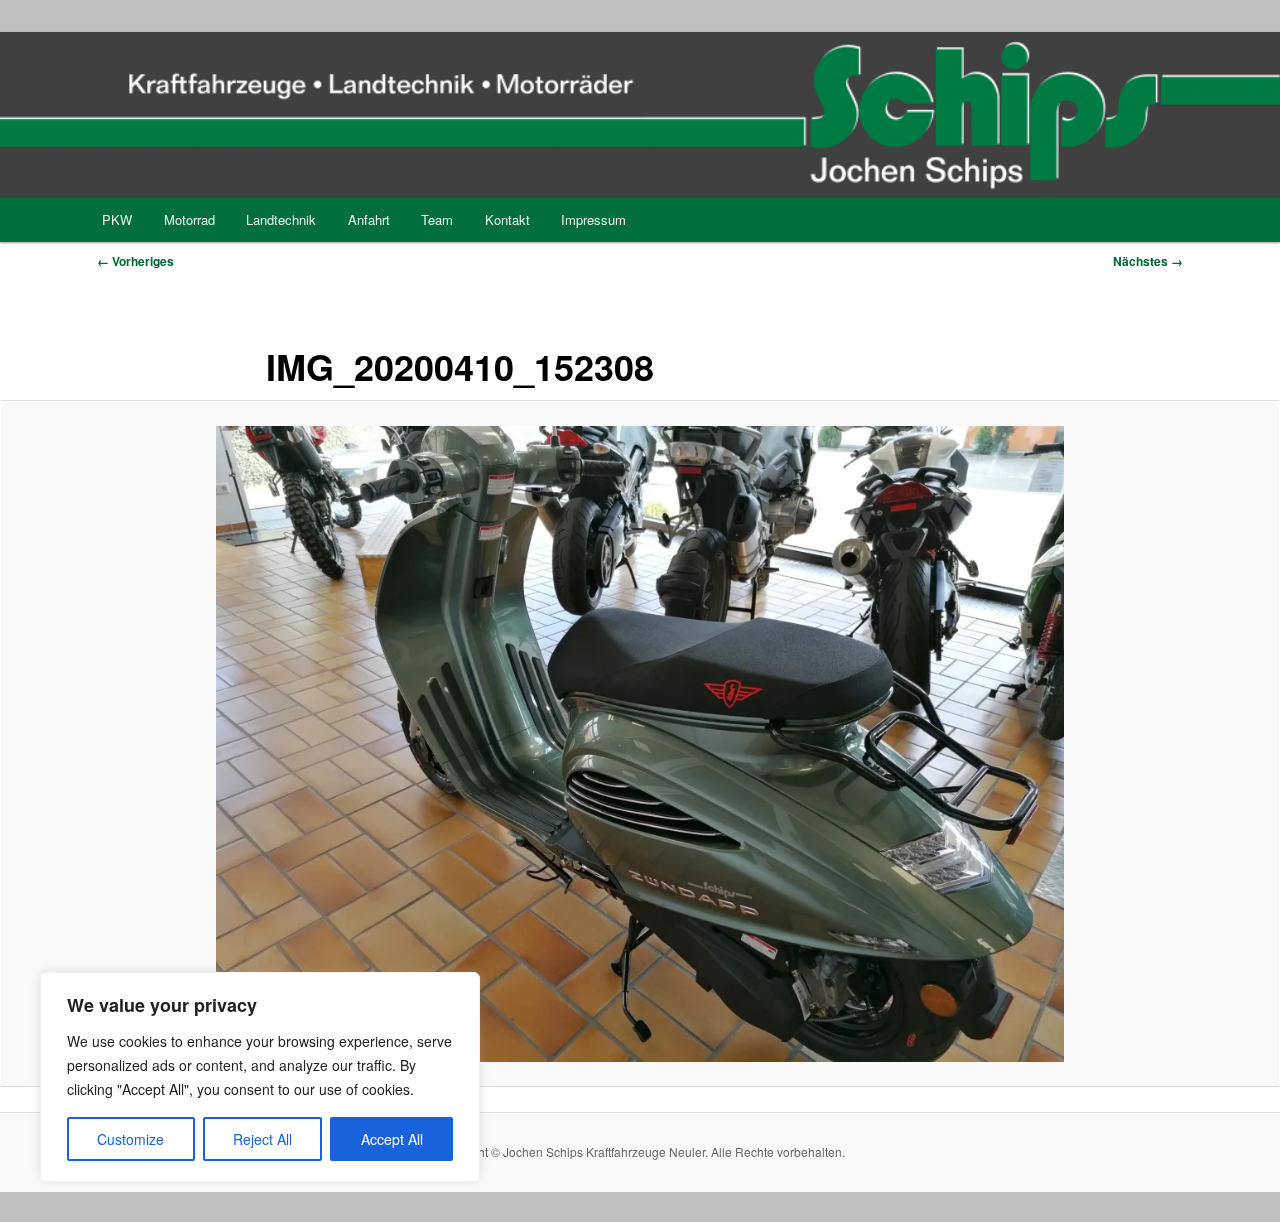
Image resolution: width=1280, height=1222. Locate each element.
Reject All (262, 1139)
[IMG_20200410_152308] (640, 744)
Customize (130, 1139)
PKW (117, 219)
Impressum (593, 219)
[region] (260, 1077)
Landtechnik (281, 219)
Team (437, 219)
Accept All (392, 1139)
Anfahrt (369, 219)
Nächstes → (1148, 261)
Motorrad (189, 219)
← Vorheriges (135, 261)
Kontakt (507, 219)
